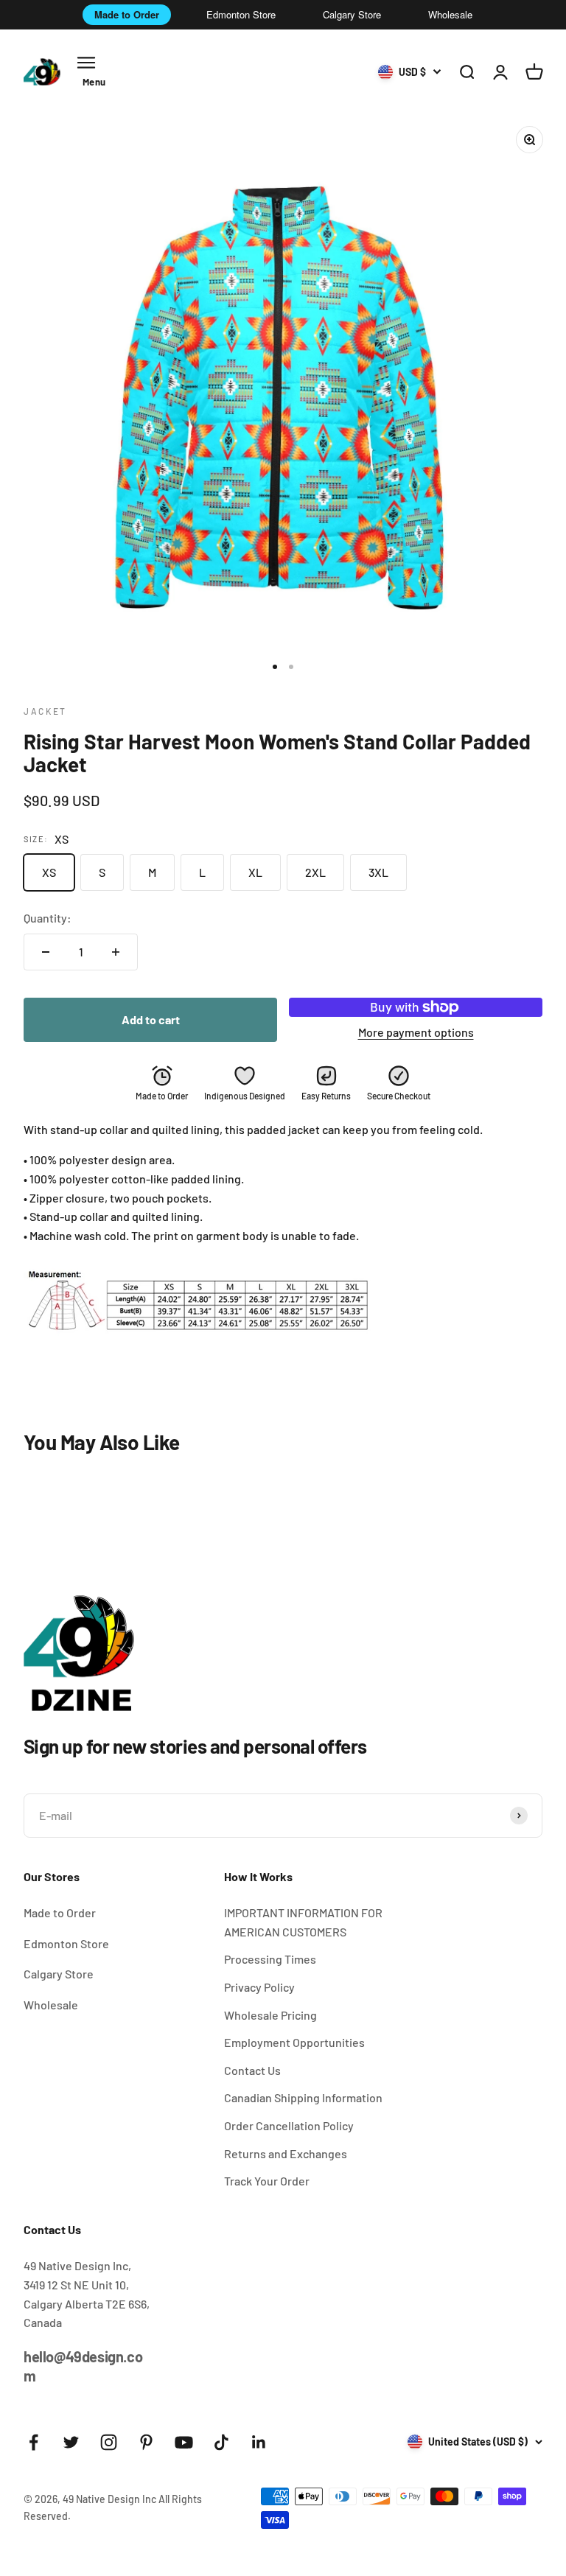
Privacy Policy (259, 1987)
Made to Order (127, 14)
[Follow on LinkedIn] (259, 2442)
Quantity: (48, 918)
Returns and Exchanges (286, 2153)
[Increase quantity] (116, 952)
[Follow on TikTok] (221, 2442)
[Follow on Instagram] (109, 2442)
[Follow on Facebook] (34, 2442)
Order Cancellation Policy (289, 2125)
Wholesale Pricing (270, 2015)
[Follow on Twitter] (71, 2442)
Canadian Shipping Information (303, 2097)
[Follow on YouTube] (184, 2442)
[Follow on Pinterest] (146, 2442)
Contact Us (252, 2070)
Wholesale (450, 14)
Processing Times (270, 1959)
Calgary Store (352, 14)
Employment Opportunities (294, 2042)
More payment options (416, 1032)
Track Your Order (267, 2181)
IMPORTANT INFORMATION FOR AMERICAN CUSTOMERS (303, 1922)
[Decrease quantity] (46, 952)
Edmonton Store (241, 14)
